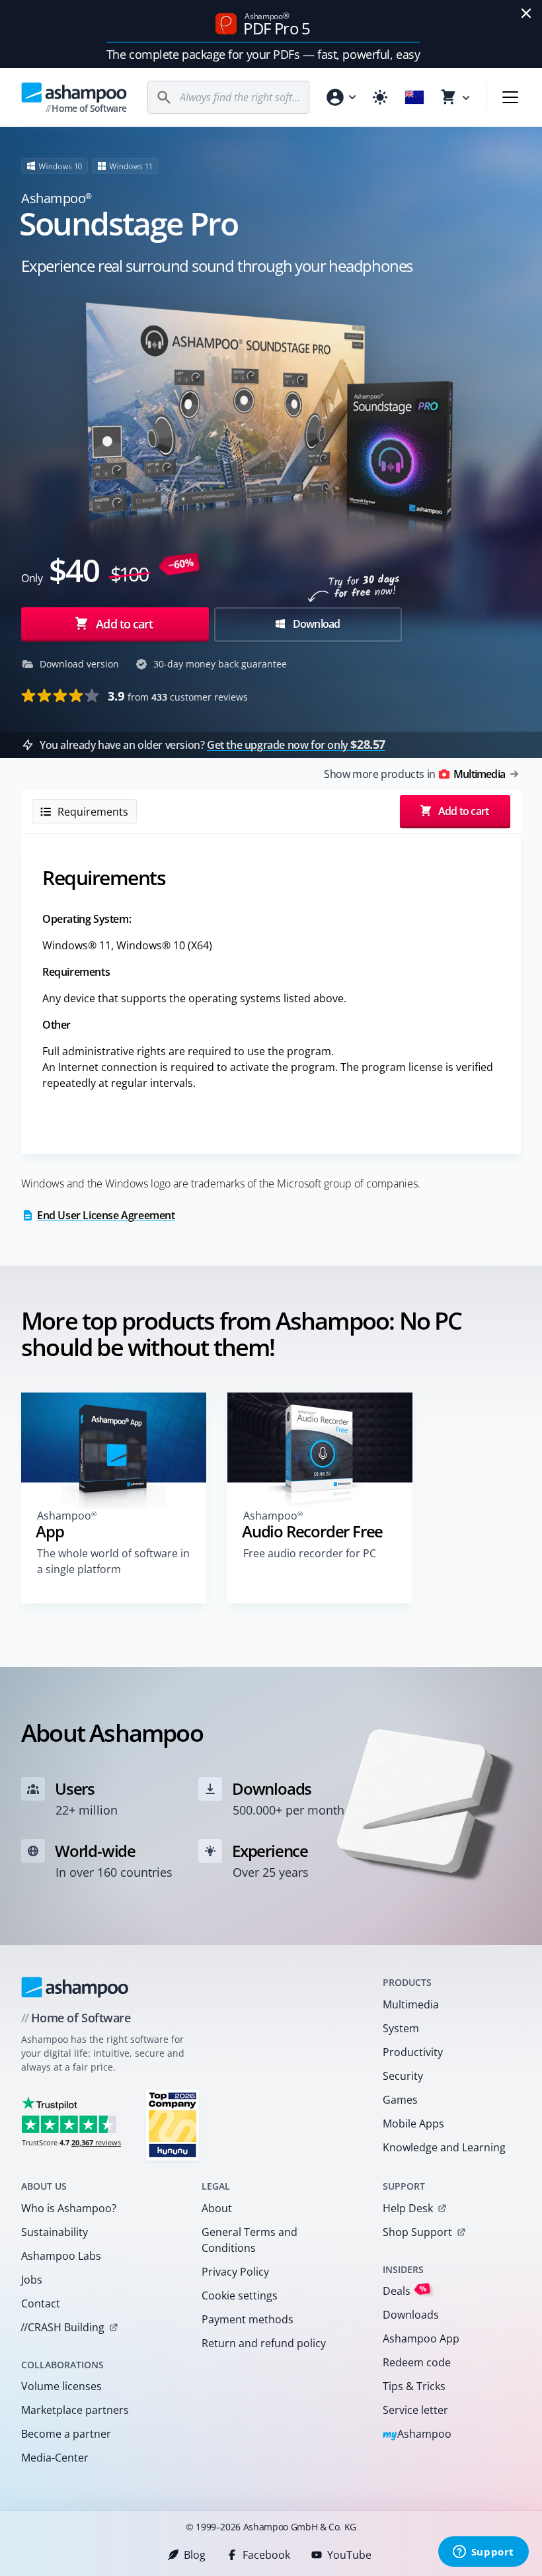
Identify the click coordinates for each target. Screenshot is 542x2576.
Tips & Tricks (414, 2386)
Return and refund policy (264, 2343)
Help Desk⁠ (408, 2208)
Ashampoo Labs (61, 2256)
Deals (405, 2291)
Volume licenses (61, 2386)
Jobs (32, 2280)
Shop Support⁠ (417, 2232)
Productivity (413, 2052)
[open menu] (510, 97)
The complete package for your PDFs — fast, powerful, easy (263, 54)
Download (316, 624)
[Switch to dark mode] (380, 97)
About (217, 2208)
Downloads (411, 2315)
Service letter (415, 2410)
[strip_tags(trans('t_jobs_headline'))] (173, 2125)
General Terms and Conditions (250, 2240)
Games (400, 2100)
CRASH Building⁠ (62, 2327)
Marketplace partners (75, 2410)
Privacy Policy (235, 2272)
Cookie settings (240, 2296)
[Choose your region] (414, 97)
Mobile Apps (413, 2124)
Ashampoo (417, 2435)
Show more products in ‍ (414, 774)
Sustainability (55, 2232)
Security (403, 2076)
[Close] (526, 13)
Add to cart (124, 624)
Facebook (266, 2555)
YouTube (349, 2555)
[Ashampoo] (75, 1987)
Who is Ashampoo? (69, 2208)
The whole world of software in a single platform (113, 1561)
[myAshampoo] (340, 97)
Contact (41, 2303)
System (401, 2028)
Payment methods (248, 2319)
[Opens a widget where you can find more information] (483, 2553)
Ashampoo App (421, 2339)
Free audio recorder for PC (310, 1553)
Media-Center (55, 2458)
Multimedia (411, 2004)
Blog (195, 2555)
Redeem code (417, 2362)
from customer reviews (178, 696)
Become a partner (66, 2434)
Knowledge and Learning (444, 2147)
